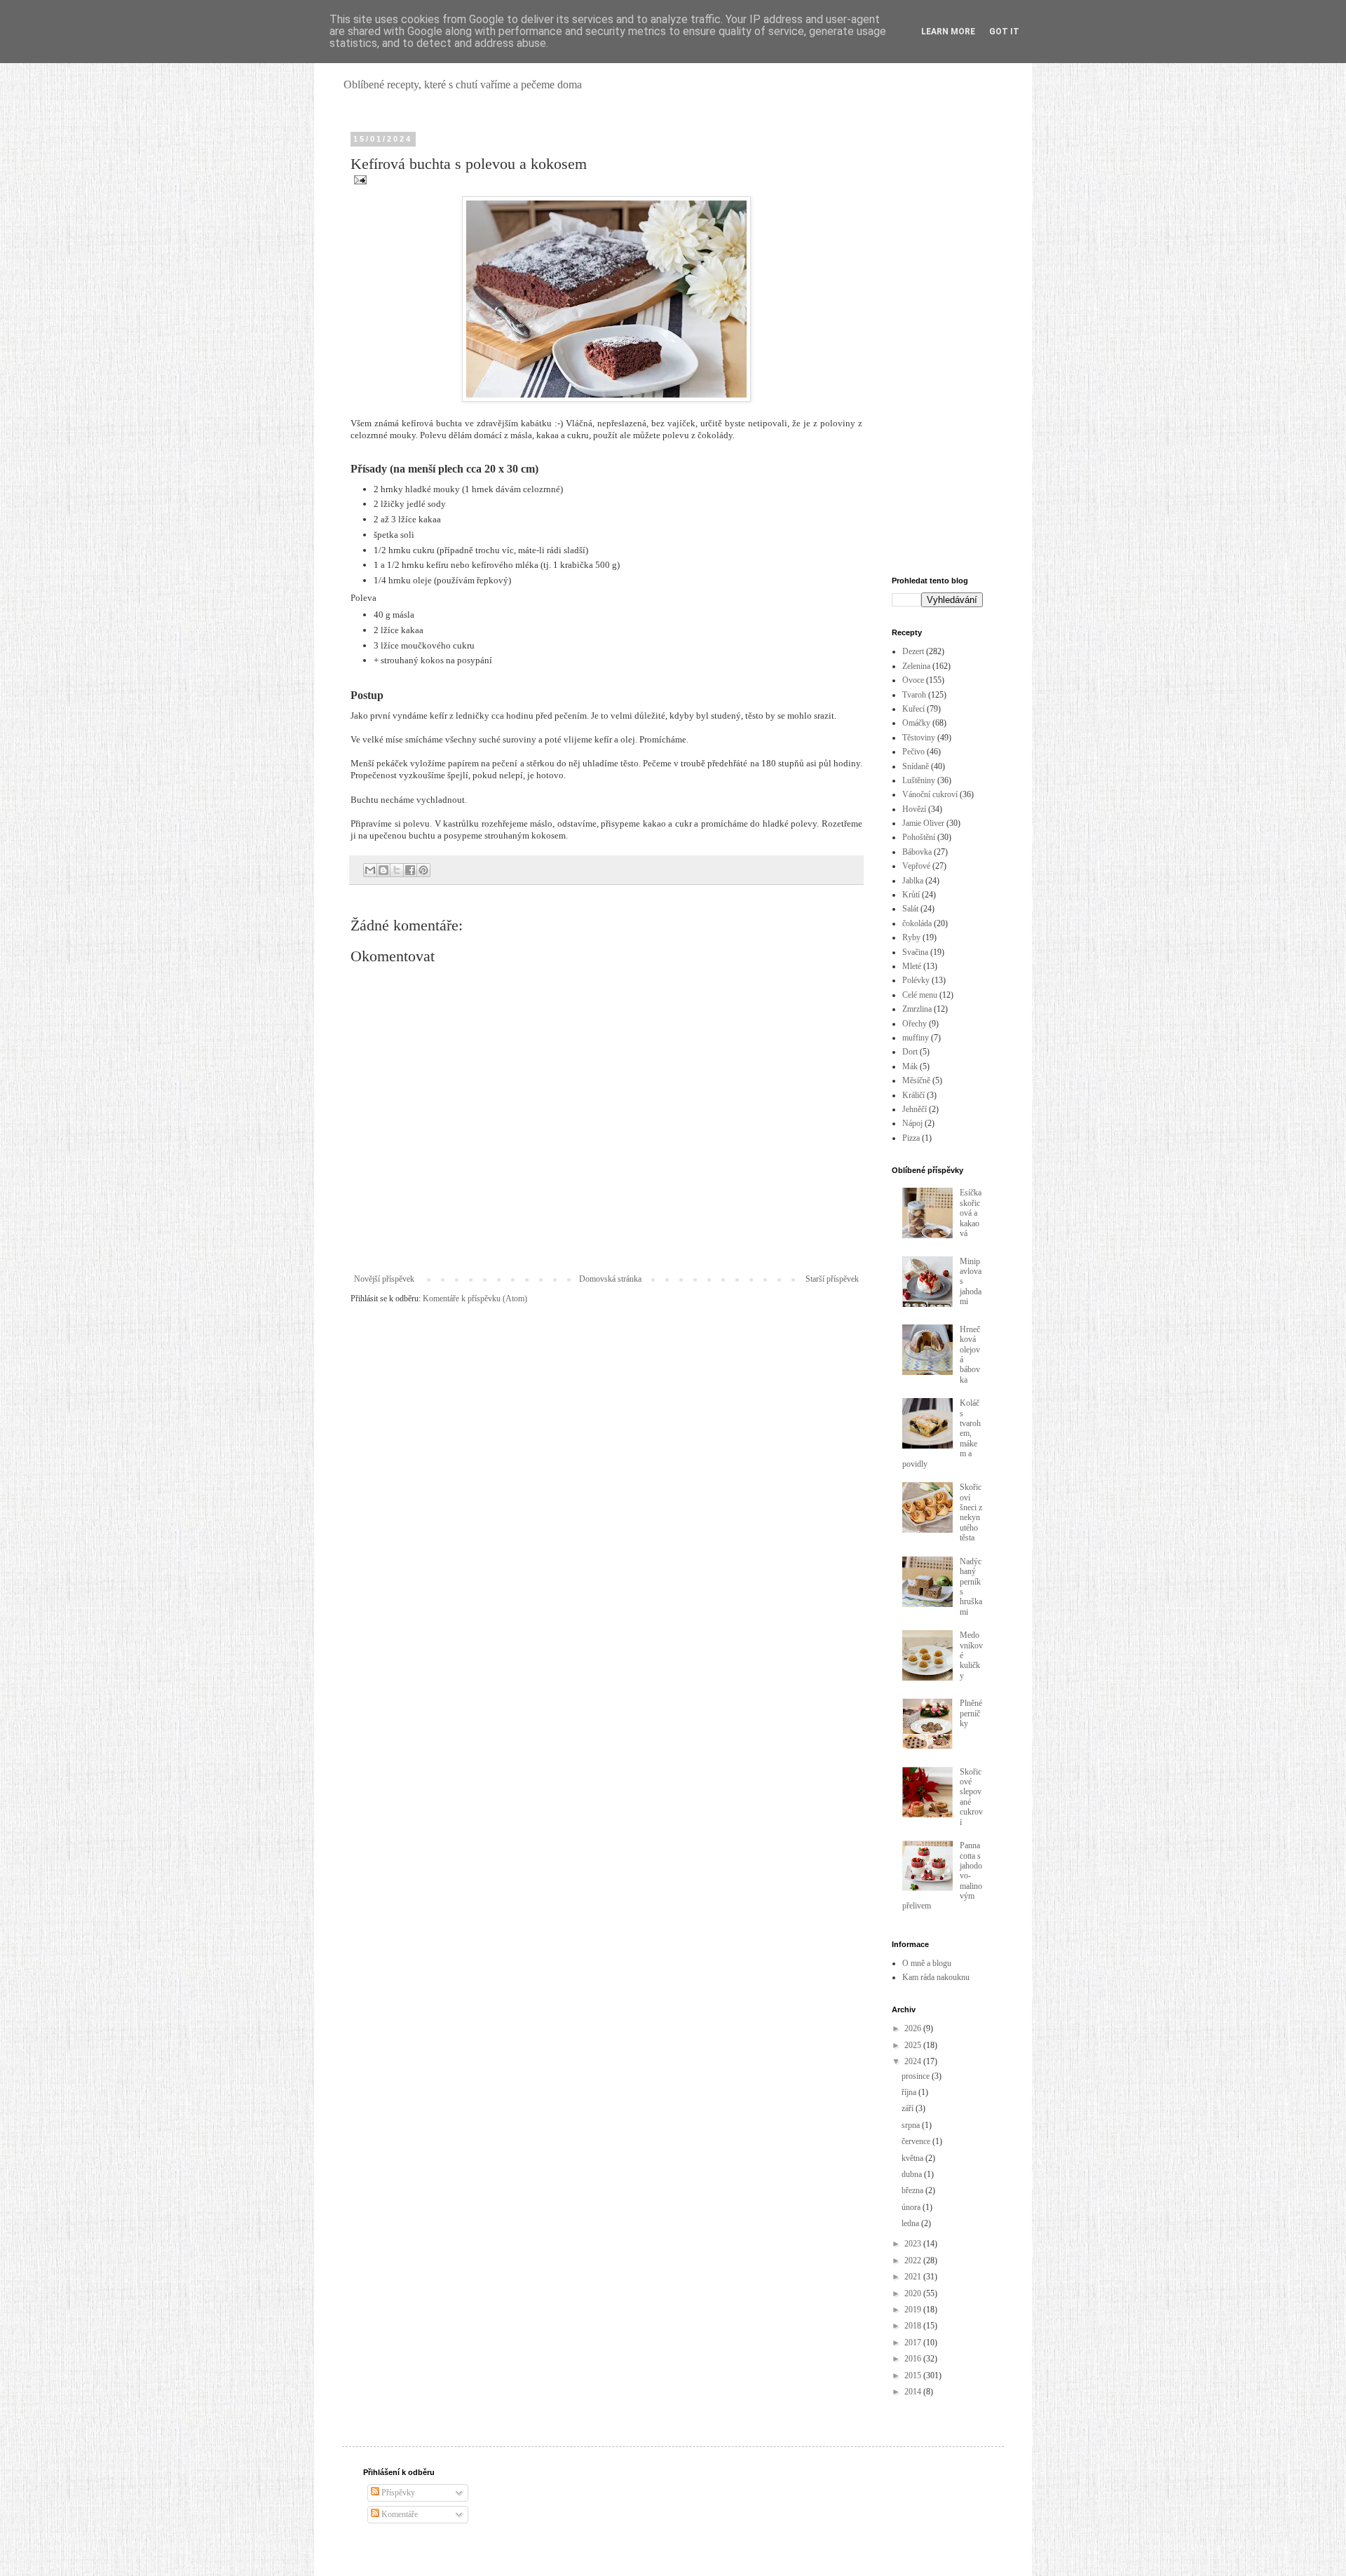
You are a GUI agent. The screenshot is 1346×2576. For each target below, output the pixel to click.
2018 (914, 2326)
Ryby (911, 937)
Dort (910, 1052)
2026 (914, 2028)
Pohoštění (919, 837)
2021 (914, 2277)
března (913, 2190)
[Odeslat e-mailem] (370, 870)
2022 (914, 2260)
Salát (910, 909)
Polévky (916, 980)
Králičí (913, 1095)
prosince (917, 2076)
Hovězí (914, 809)
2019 (914, 2310)
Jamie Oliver (923, 823)
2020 (914, 2293)
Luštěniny (919, 780)
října (910, 2092)
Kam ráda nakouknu (936, 1977)
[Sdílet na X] (397, 870)
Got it (1004, 32)
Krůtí (911, 895)
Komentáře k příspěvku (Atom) (475, 1299)
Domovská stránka (610, 1279)
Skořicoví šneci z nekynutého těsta (971, 1512)
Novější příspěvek (384, 1279)
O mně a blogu (927, 1963)
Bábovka (917, 852)
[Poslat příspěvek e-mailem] (359, 179)
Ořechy (915, 1024)
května (913, 2158)
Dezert (913, 651)
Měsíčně (916, 1080)
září (909, 2108)
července (917, 2141)
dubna (913, 2174)
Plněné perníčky (971, 1713)
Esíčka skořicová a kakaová (971, 1213)
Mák (910, 1066)
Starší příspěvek (832, 1279)
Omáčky (916, 723)
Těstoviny (919, 738)
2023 (914, 2244)
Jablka (913, 881)
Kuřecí (913, 709)
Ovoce (913, 680)
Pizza (911, 1138)
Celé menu (920, 995)
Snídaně (916, 766)
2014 (914, 2392)
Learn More (948, 32)
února (912, 2207)
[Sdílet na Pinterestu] (423, 870)
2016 (914, 2359)
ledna (911, 2223)
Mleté (912, 966)
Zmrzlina (917, 1009)
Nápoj (912, 1123)
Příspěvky (397, 2493)
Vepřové (916, 866)
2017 (914, 2343)
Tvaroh (914, 695)
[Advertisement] (937, 345)
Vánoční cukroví (930, 794)
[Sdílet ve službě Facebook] (410, 870)
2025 (914, 2045)
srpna (912, 2125)
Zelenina (916, 666)
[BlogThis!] (383, 870)
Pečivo (913, 752)
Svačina (915, 952)
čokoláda (917, 923)
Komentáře (399, 2514)
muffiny (916, 1038)
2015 (914, 2375)
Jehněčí (915, 1109)
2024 (914, 2061)
